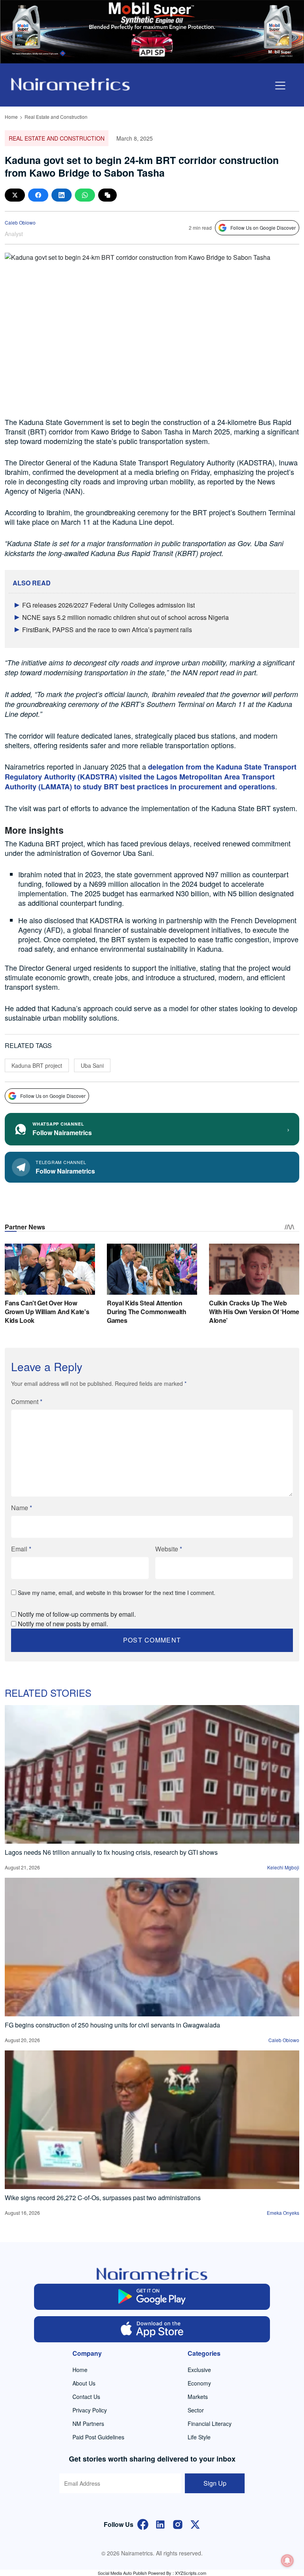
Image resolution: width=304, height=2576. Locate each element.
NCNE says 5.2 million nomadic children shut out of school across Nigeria (125, 617)
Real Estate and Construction (56, 117)
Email (21, 1549)
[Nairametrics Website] (70, 83)
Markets (198, 2397)
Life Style (199, 2437)
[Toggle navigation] (280, 86)
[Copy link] (107, 195)
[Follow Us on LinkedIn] (160, 2524)
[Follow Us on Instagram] (178, 2524)
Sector (196, 2410)
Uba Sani (92, 1065)
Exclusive (199, 2370)
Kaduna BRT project (37, 1065)
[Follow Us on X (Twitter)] (195, 2524)
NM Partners (88, 2424)
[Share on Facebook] (38, 195)
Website (169, 1549)
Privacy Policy (90, 2410)
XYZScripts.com (191, 2573)
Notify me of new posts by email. (63, 1624)
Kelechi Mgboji (283, 1867)
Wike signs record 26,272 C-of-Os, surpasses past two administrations (103, 2198)
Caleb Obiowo (20, 222)
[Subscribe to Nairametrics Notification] (287, 2561)
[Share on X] (15, 195)
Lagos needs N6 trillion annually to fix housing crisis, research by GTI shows (111, 1852)
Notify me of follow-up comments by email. (77, 1614)
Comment (27, 1401)
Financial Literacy (210, 2424)
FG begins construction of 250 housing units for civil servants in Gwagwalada (112, 2025)
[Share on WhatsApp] (85, 195)
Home (11, 117)
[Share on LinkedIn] (62, 195)
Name (22, 1508)
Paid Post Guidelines (98, 2437)
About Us (84, 2383)
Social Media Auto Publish (122, 2573)
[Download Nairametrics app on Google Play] (152, 2297)
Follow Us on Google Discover (263, 228)
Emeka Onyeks (283, 2213)
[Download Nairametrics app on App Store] (152, 2329)
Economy (199, 2383)
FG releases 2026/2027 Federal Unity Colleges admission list (108, 605)
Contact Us (86, 2397)
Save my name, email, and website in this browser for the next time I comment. (117, 1593)
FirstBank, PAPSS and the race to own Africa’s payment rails (107, 630)
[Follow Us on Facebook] (143, 2524)
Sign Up (215, 2483)
